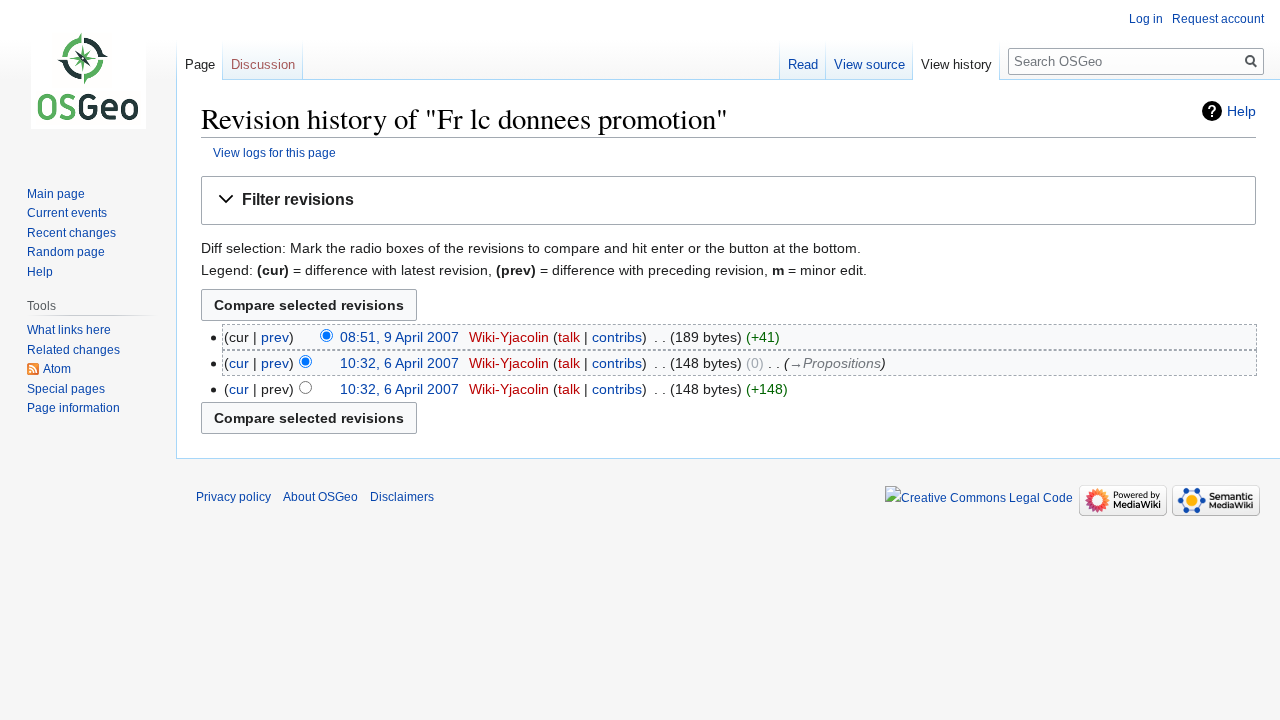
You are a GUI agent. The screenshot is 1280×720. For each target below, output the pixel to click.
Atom (57, 369)
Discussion (263, 64)
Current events (67, 213)
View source (869, 64)
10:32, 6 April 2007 (399, 363)
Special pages (66, 389)
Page (200, 64)
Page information (73, 408)
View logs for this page (274, 152)
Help (1241, 111)
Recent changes (71, 233)
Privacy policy (233, 497)
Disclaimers (402, 497)
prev (275, 337)
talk (569, 337)
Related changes (73, 350)
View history (956, 64)
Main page (56, 194)
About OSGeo (320, 497)
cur (239, 363)
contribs (617, 337)
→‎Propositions (835, 363)
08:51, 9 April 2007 (399, 337)
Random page (66, 252)
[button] (728, 200)
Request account (1218, 19)
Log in (1146, 19)
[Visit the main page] (88, 80)
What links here (69, 330)
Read (803, 64)
